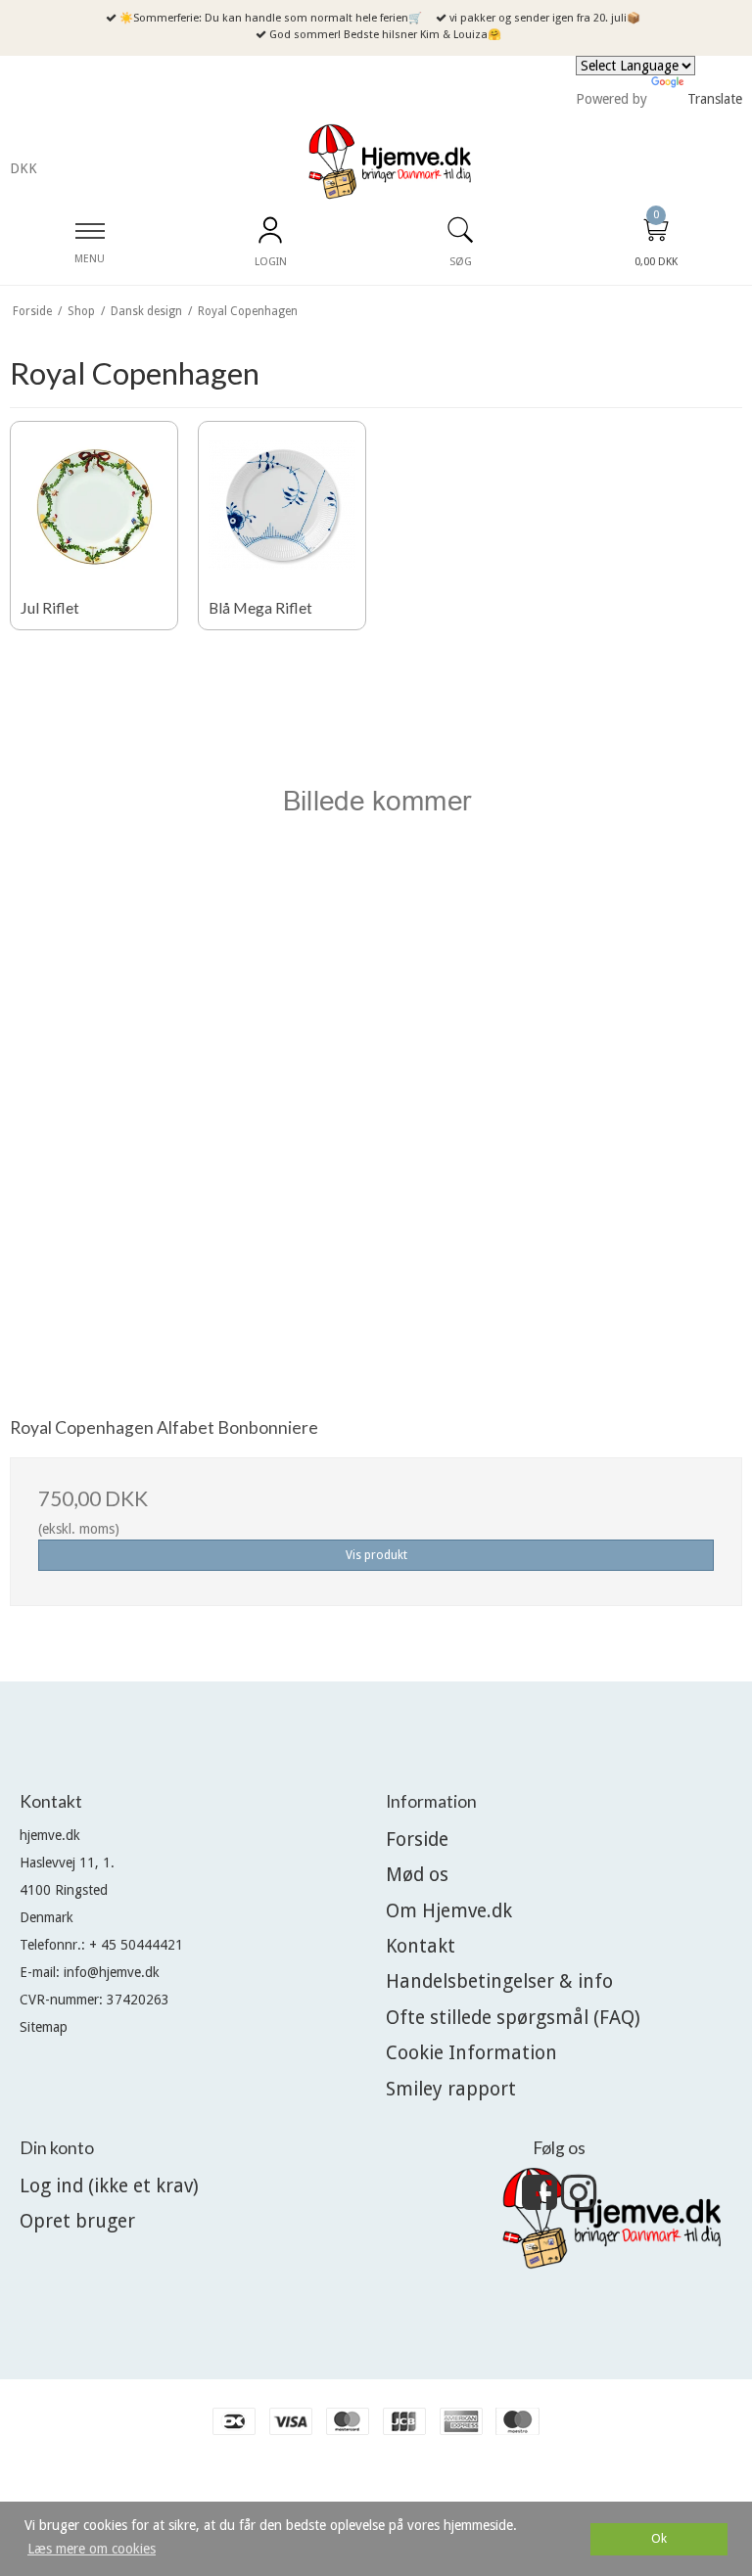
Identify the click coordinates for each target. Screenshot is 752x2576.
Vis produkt (376, 1555)
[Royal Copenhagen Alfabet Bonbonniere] (376, 1024)
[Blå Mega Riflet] (282, 505)
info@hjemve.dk (112, 1972)
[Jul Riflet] (94, 505)
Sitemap (44, 2027)
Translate (715, 99)
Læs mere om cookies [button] (92, 2549)
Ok (659, 2538)
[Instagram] (579, 2202)
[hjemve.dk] (390, 162)
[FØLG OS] (540, 2202)
